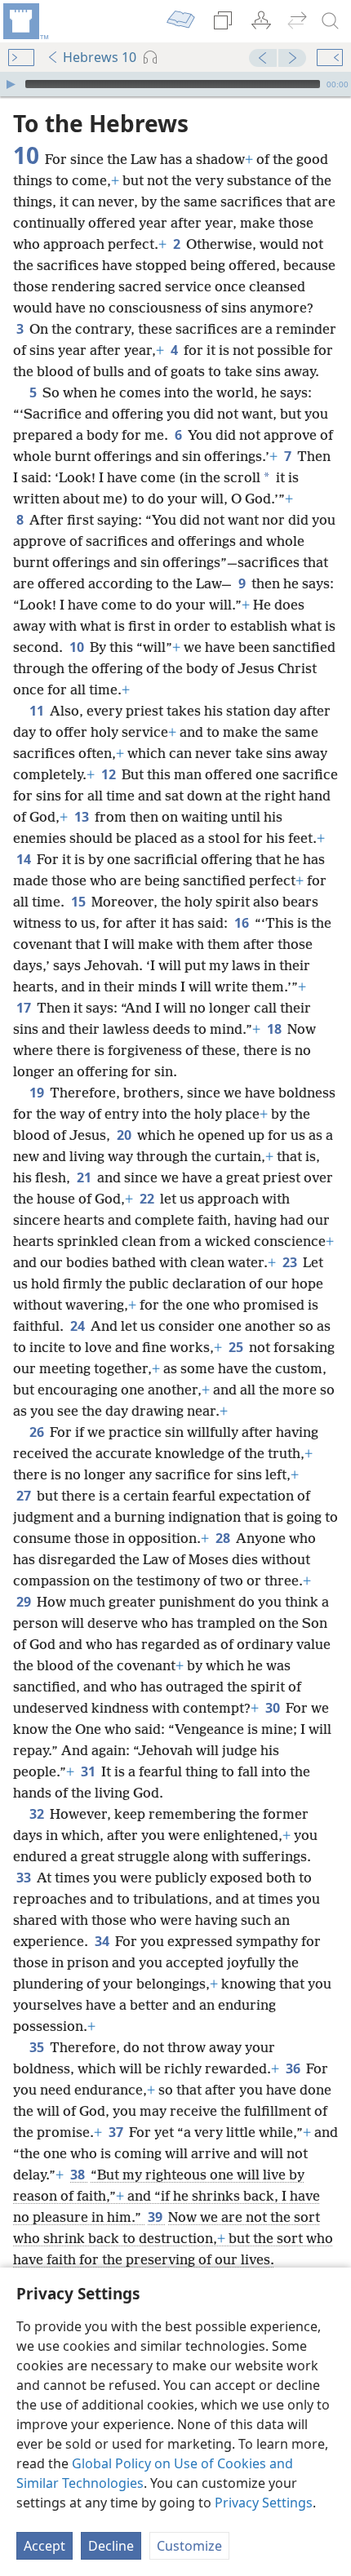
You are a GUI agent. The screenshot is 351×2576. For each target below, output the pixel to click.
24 (79, 1326)
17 (25, 1008)
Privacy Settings (264, 2503)
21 (85, 1177)
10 (78, 647)
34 (103, 1941)
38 (79, 2175)
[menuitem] (24, 21)
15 (80, 902)
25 (237, 1347)
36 (294, 2068)
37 (117, 2132)
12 (110, 774)
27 (25, 1496)
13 (83, 817)
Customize (189, 2546)
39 (156, 2217)
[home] (24, 21)
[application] (175, 84)
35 (38, 2047)
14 (25, 859)
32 (38, 1814)
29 (25, 1602)
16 (243, 923)
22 (148, 1199)
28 (224, 1538)
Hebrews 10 (100, 57)
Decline (111, 2546)
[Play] (11, 84)
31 (89, 1771)
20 (125, 1135)
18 (275, 1029)
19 (38, 1093)
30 (274, 1708)
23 (291, 1262)
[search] (331, 21)
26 (38, 1432)
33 (25, 1878)
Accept (44, 2546)
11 (38, 711)
